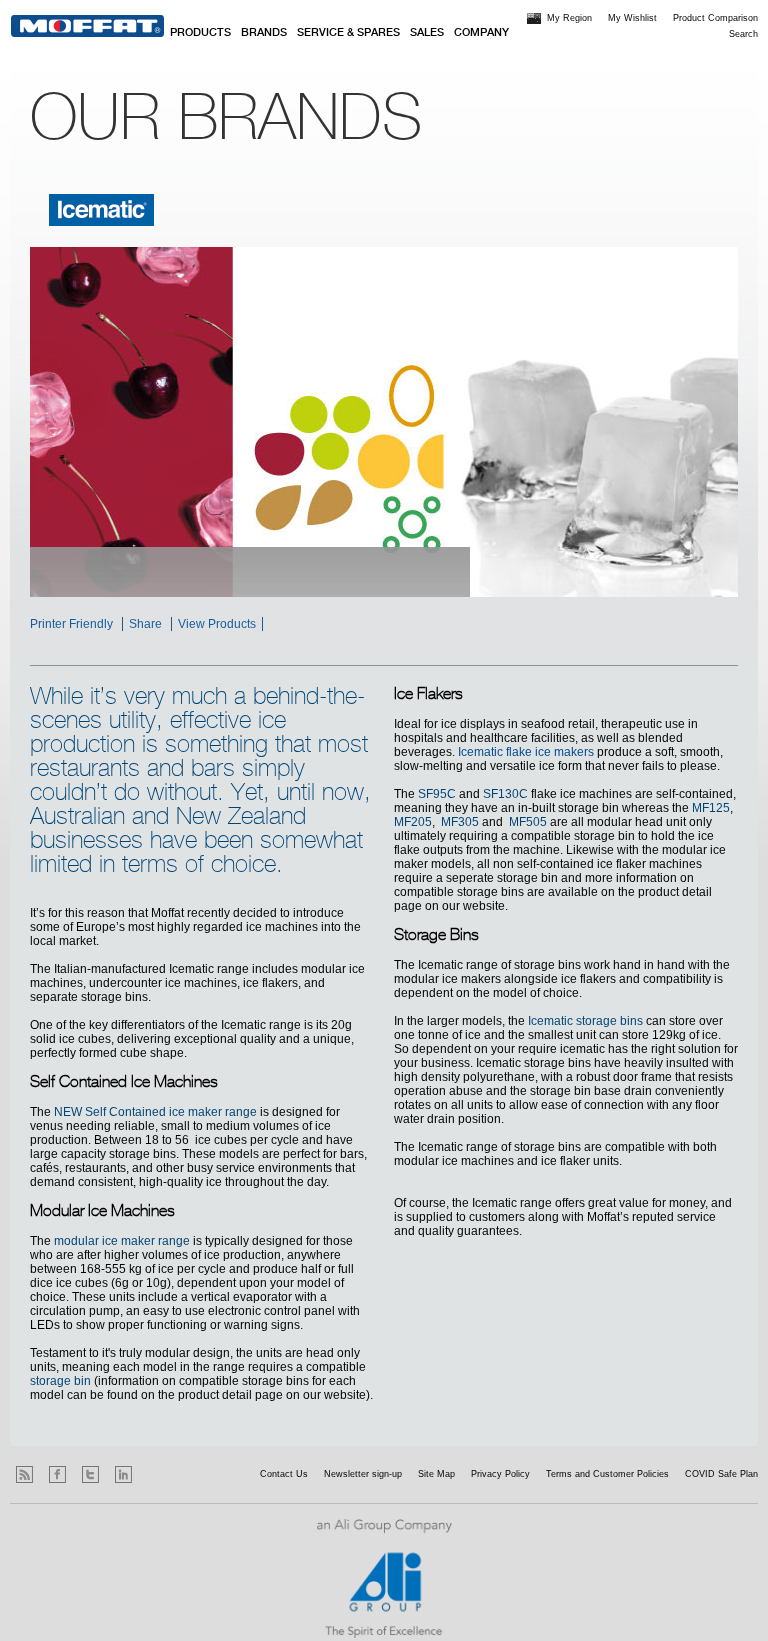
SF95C (437, 794)
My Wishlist (632, 18)
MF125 (711, 808)
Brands (264, 33)
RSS (24, 1474)
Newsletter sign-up (363, 1474)
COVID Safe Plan (721, 1474)
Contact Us (284, 1474)
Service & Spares (348, 33)
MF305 (460, 822)
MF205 (413, 822)
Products (200, 33)
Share (145, 624)
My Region (569, 18)
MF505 (528, 822)
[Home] (87, 26)
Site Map (436, 1474)
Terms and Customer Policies (607, 1474)
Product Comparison (715, 18)
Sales (427, 33)
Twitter (90, 1474)
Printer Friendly (71, 624)
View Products (217, 624)
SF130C (505, 794)
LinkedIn (123, 1474)
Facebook (57, 1474)
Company (481, 33)
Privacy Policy (500, 1474)
